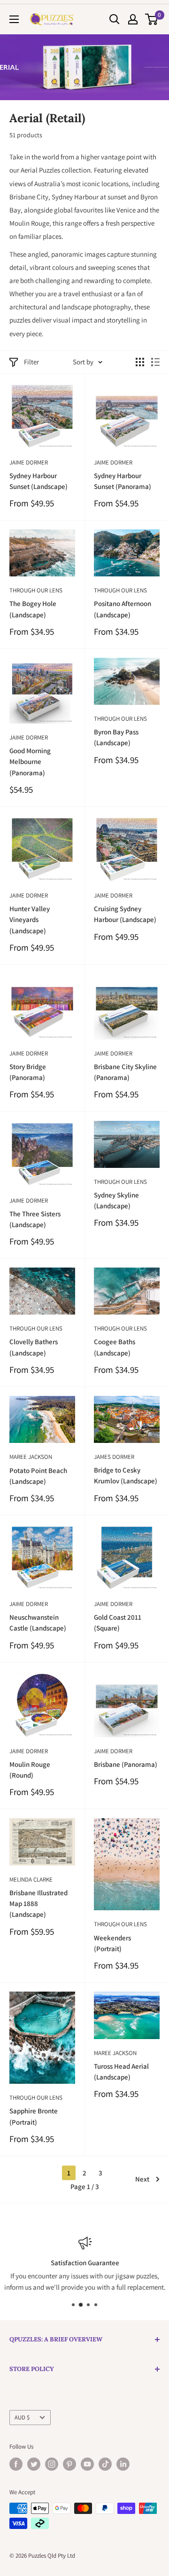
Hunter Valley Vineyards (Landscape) (30, 920)
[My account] (133, 19)
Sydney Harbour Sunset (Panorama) (123, 481)
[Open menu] (14, 19)
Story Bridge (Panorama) (28, 1072)
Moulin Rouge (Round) (30, 1770)
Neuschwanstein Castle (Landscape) (38, 1623)
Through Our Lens (36, 590)
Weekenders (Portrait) (112, 1943)
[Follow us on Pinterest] (69, 2464)
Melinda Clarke (31, 1879)
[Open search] (115, 19)
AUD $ (22, 2417)
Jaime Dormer (29, 462)
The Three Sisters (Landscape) (35, 1219)
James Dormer (114, 1457)
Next (142, 2179)
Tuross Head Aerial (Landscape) (121, 2072)
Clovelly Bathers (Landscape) (34, 1347)
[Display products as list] (155, 362)
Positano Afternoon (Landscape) (123, 609)
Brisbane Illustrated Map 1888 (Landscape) (38, 1904)
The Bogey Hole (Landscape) (33, 609)
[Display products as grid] (140, 362)
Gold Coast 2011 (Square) (118, 1623)
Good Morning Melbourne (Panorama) (30, 762)
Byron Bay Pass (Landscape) (116, 737)
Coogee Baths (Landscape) (115, 1347)
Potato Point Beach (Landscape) (38, 1476)
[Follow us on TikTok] (105, 2464)
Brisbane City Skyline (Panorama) (125, 1072)
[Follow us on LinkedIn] (123, 2464)
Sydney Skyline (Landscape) (116, 1200)
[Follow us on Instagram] (52, 2464)
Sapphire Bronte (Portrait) (34, 2116)
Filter (31, 362)
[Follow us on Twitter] (34, 2464)
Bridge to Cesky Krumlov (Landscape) (126, 1475)
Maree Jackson (31, 1457)
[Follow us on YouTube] (87, 2464)
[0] (152, 19)
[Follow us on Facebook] (16, 2464)
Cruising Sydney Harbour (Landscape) (125, 914)
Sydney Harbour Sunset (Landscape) (38, 481)
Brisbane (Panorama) (126, 1764)
